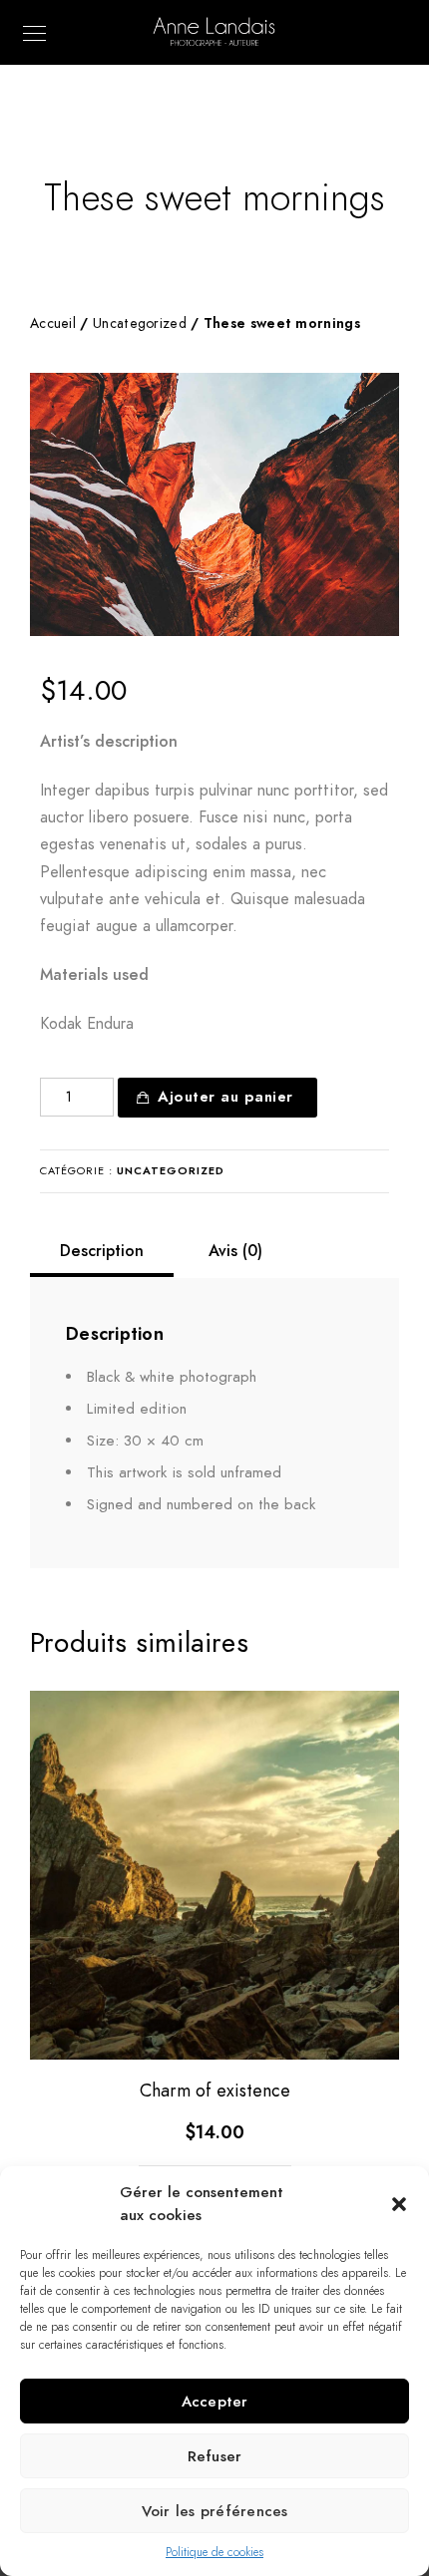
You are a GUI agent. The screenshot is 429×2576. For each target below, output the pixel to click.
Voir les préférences (215, 2511)
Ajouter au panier (225, 1097)
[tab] (102, 1251)
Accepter (215, 2402)
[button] (399, 2204)
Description (102, 1251)
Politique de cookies (214, 2552)
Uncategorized (140, 323)
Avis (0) (235, 1251)
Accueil (53, 323)
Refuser (215, 2456)
